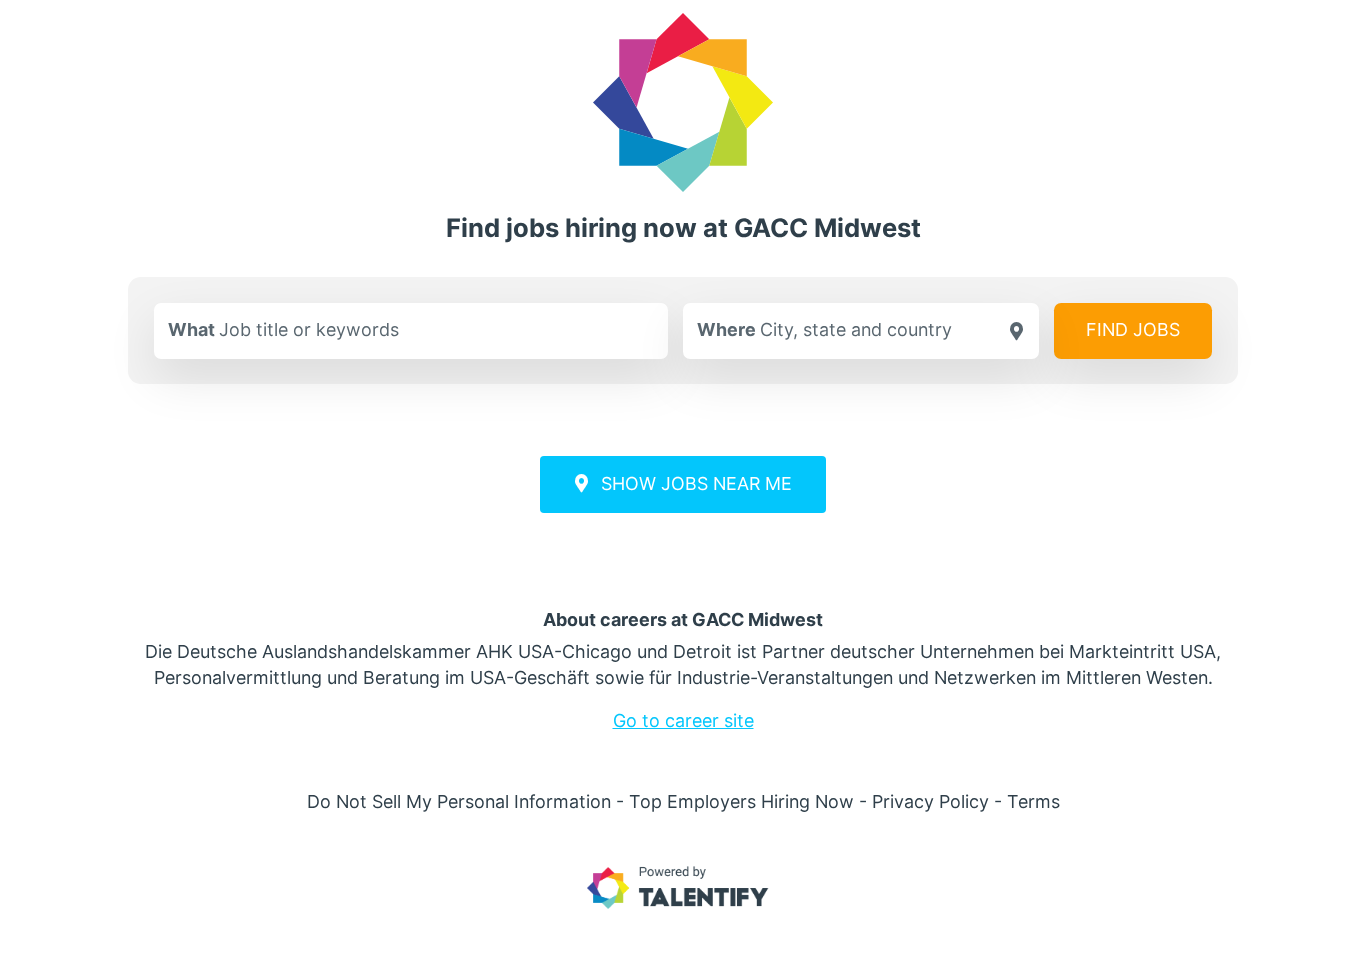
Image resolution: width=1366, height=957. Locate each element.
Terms (1033, 801)
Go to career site (683, 720)
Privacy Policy (930, 801)
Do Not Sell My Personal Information (459, 801)
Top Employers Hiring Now (741, 801)
